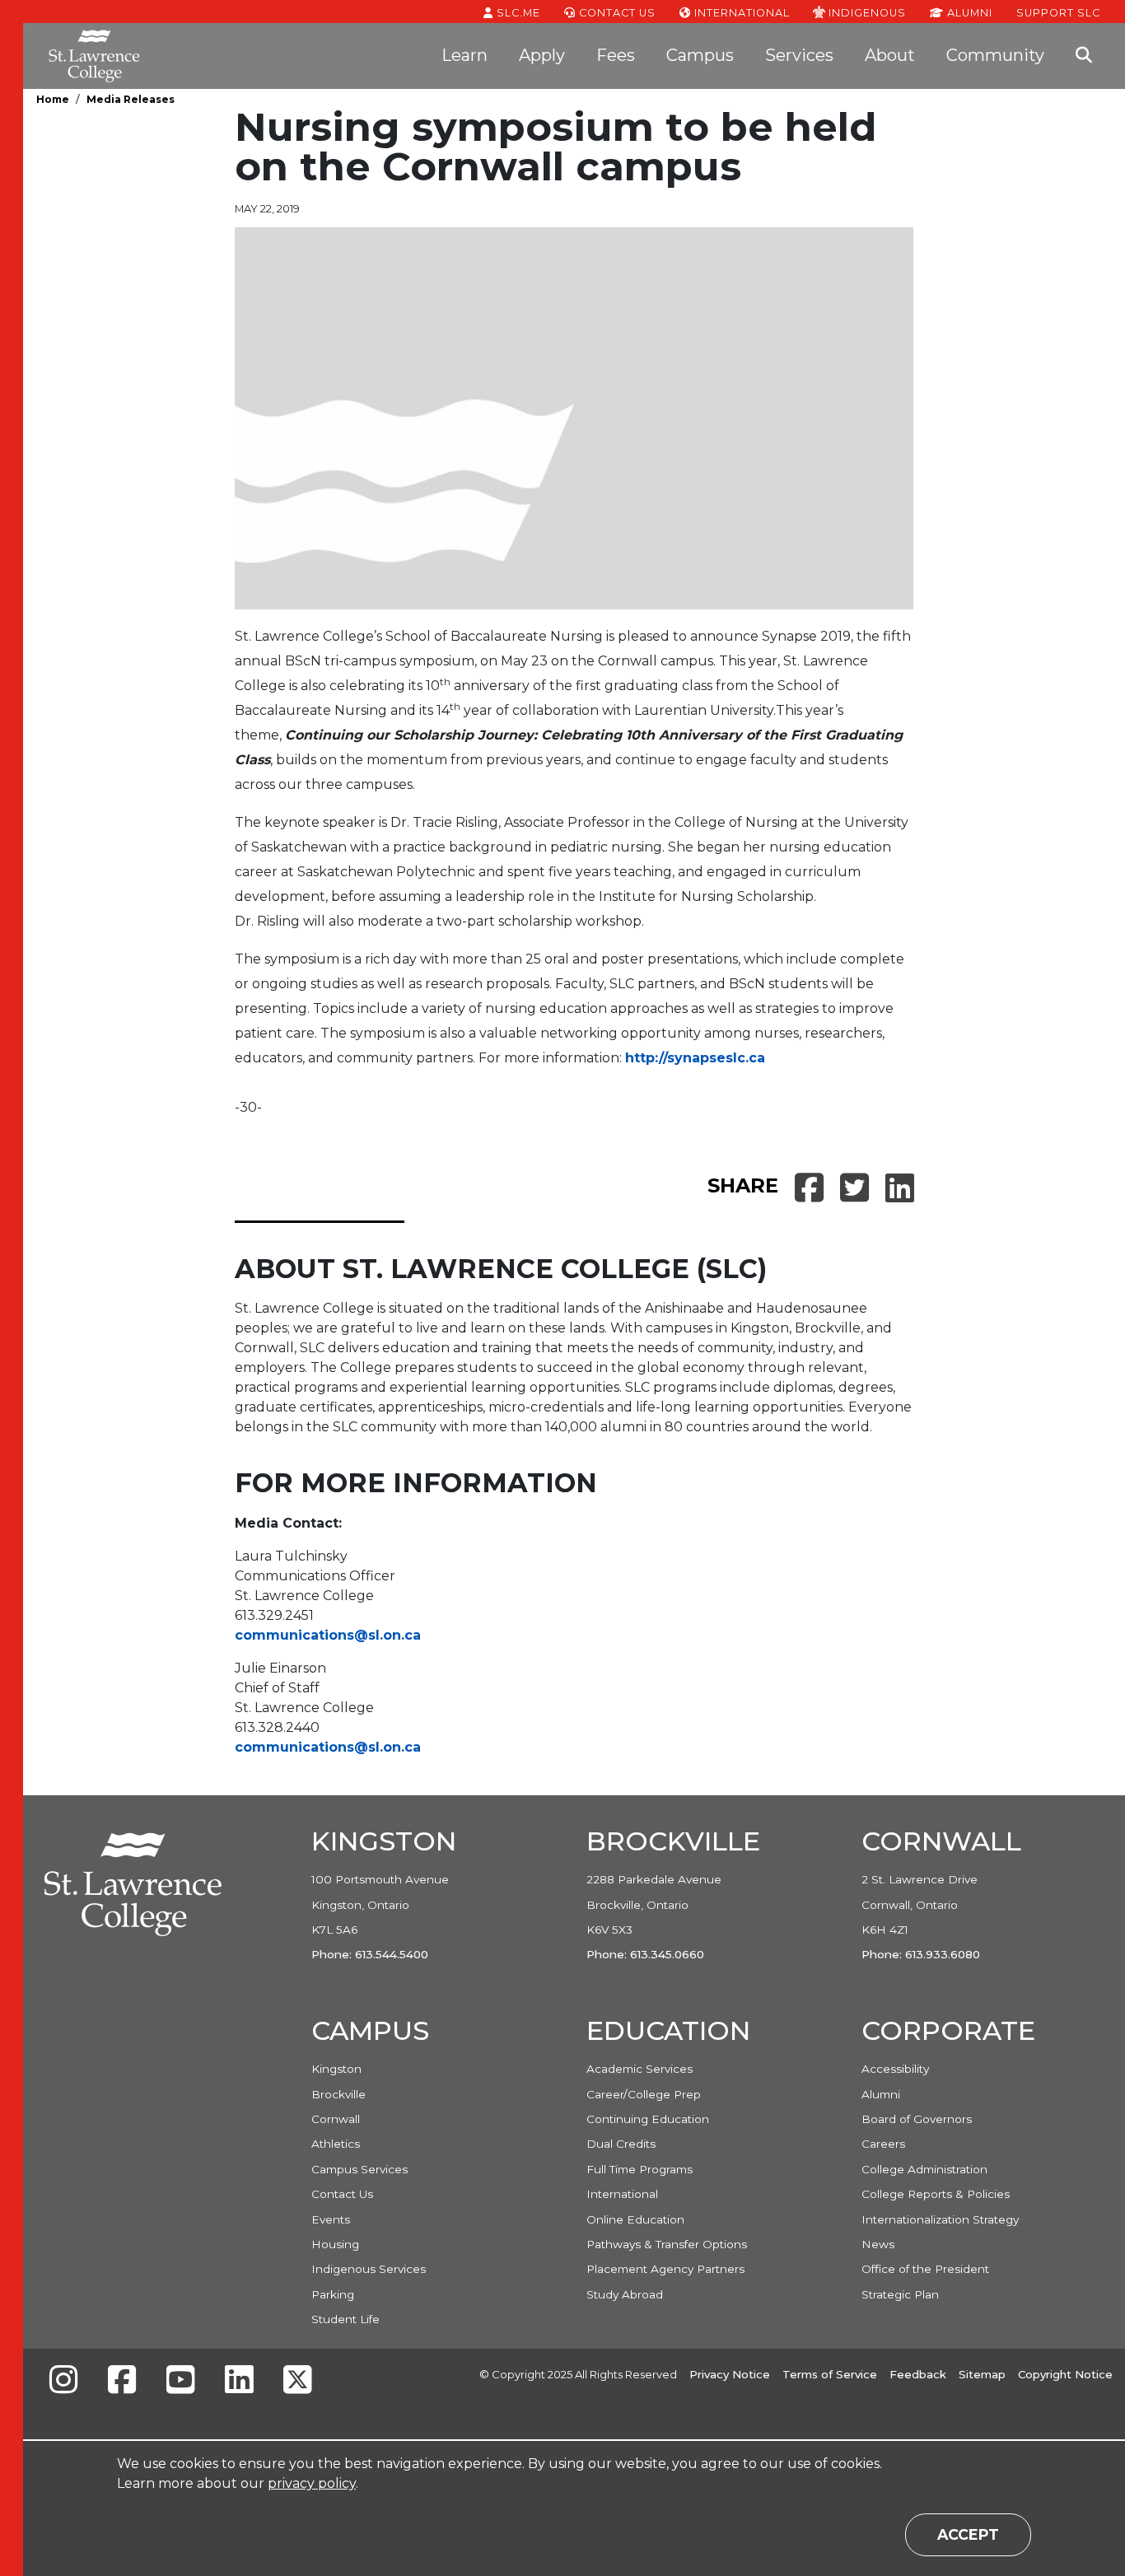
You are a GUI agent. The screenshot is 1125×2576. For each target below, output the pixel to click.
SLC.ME (517, 13)
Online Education (635, 2219)
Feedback (918, 2374)
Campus (700, 55)
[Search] (1084, 56)
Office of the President (925, 2269)
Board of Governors (917, 2119)
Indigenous (866, 12)
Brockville (338, 2094)
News (878, 2244)
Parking (333, 2294)
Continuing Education (648, 2119)
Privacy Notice (730, 2374)
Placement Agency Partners (665, 2269)
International (740, 13)
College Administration (924, 2169)
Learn (464, 55)
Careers (883, 2144)
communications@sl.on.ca (328, 1635)
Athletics (336, 2144)
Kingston (336, 2069)
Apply (542, 55)
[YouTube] (180, 2381)
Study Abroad (625, 2294)
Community (995, 55)
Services (799, 55)
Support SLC (1058, 12)
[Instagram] (63, 2381)
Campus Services (359, 2169)
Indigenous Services (369, 2269)
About (890, 55)
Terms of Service (830, 2374)
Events (331, 2219)
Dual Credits (621, 2144)
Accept (968, 2534)
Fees (616, 55)
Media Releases (131, 99)
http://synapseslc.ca (695, 1058)
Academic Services (640, 2069)
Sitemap (982, 2374)
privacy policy (312, 2483)
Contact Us (616, 13)
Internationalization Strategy (940, 2219)
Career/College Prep (644, 2094)
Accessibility (895, 2069)
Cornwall (336, 2119)
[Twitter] (297, 2381)
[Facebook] (122, 2381)
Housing (335, 2244)
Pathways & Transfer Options (667, 2244)
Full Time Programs (640, 2169)
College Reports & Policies (936, 2194)
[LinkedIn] (239, 2381)
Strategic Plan (900, 2294)
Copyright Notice (1065, 2374)
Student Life (345, 2319)
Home (53, 99)
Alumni (968, 13)
